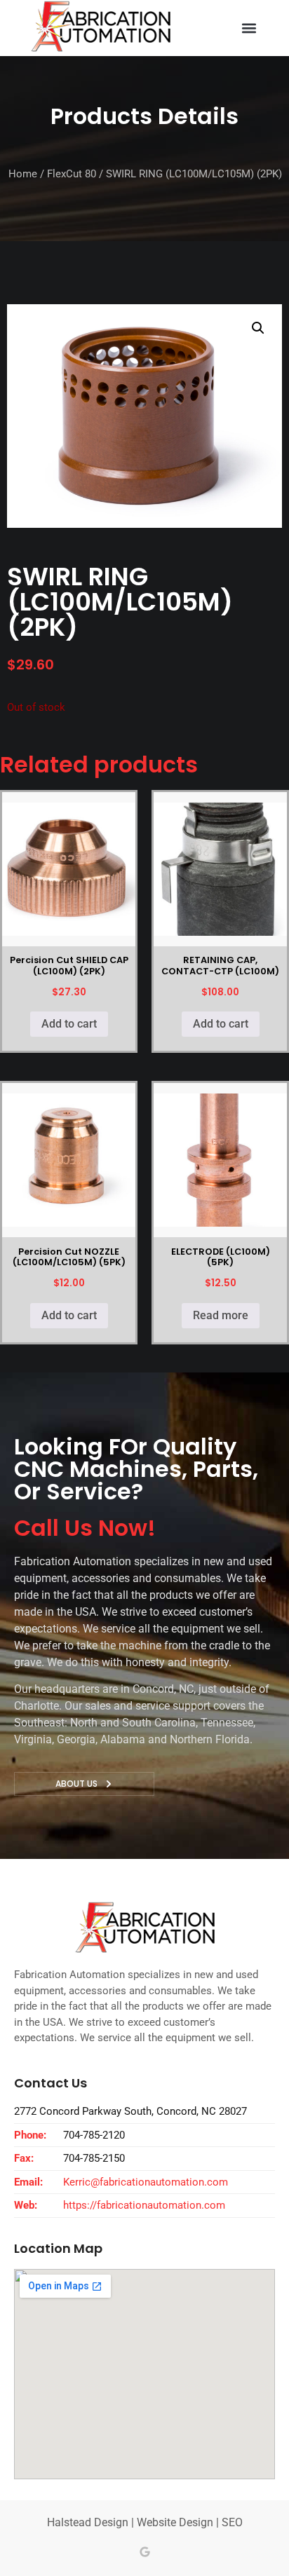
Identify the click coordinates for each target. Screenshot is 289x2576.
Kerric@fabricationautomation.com (146, 2182)
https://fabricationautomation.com (144, 2205)
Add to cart (69, 1024)
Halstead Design (88, 2522)
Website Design (175, 2522)
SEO (232, 2522)
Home (23, 174)
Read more (221, 1315)
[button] (249, 28)
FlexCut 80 (72, 174)
